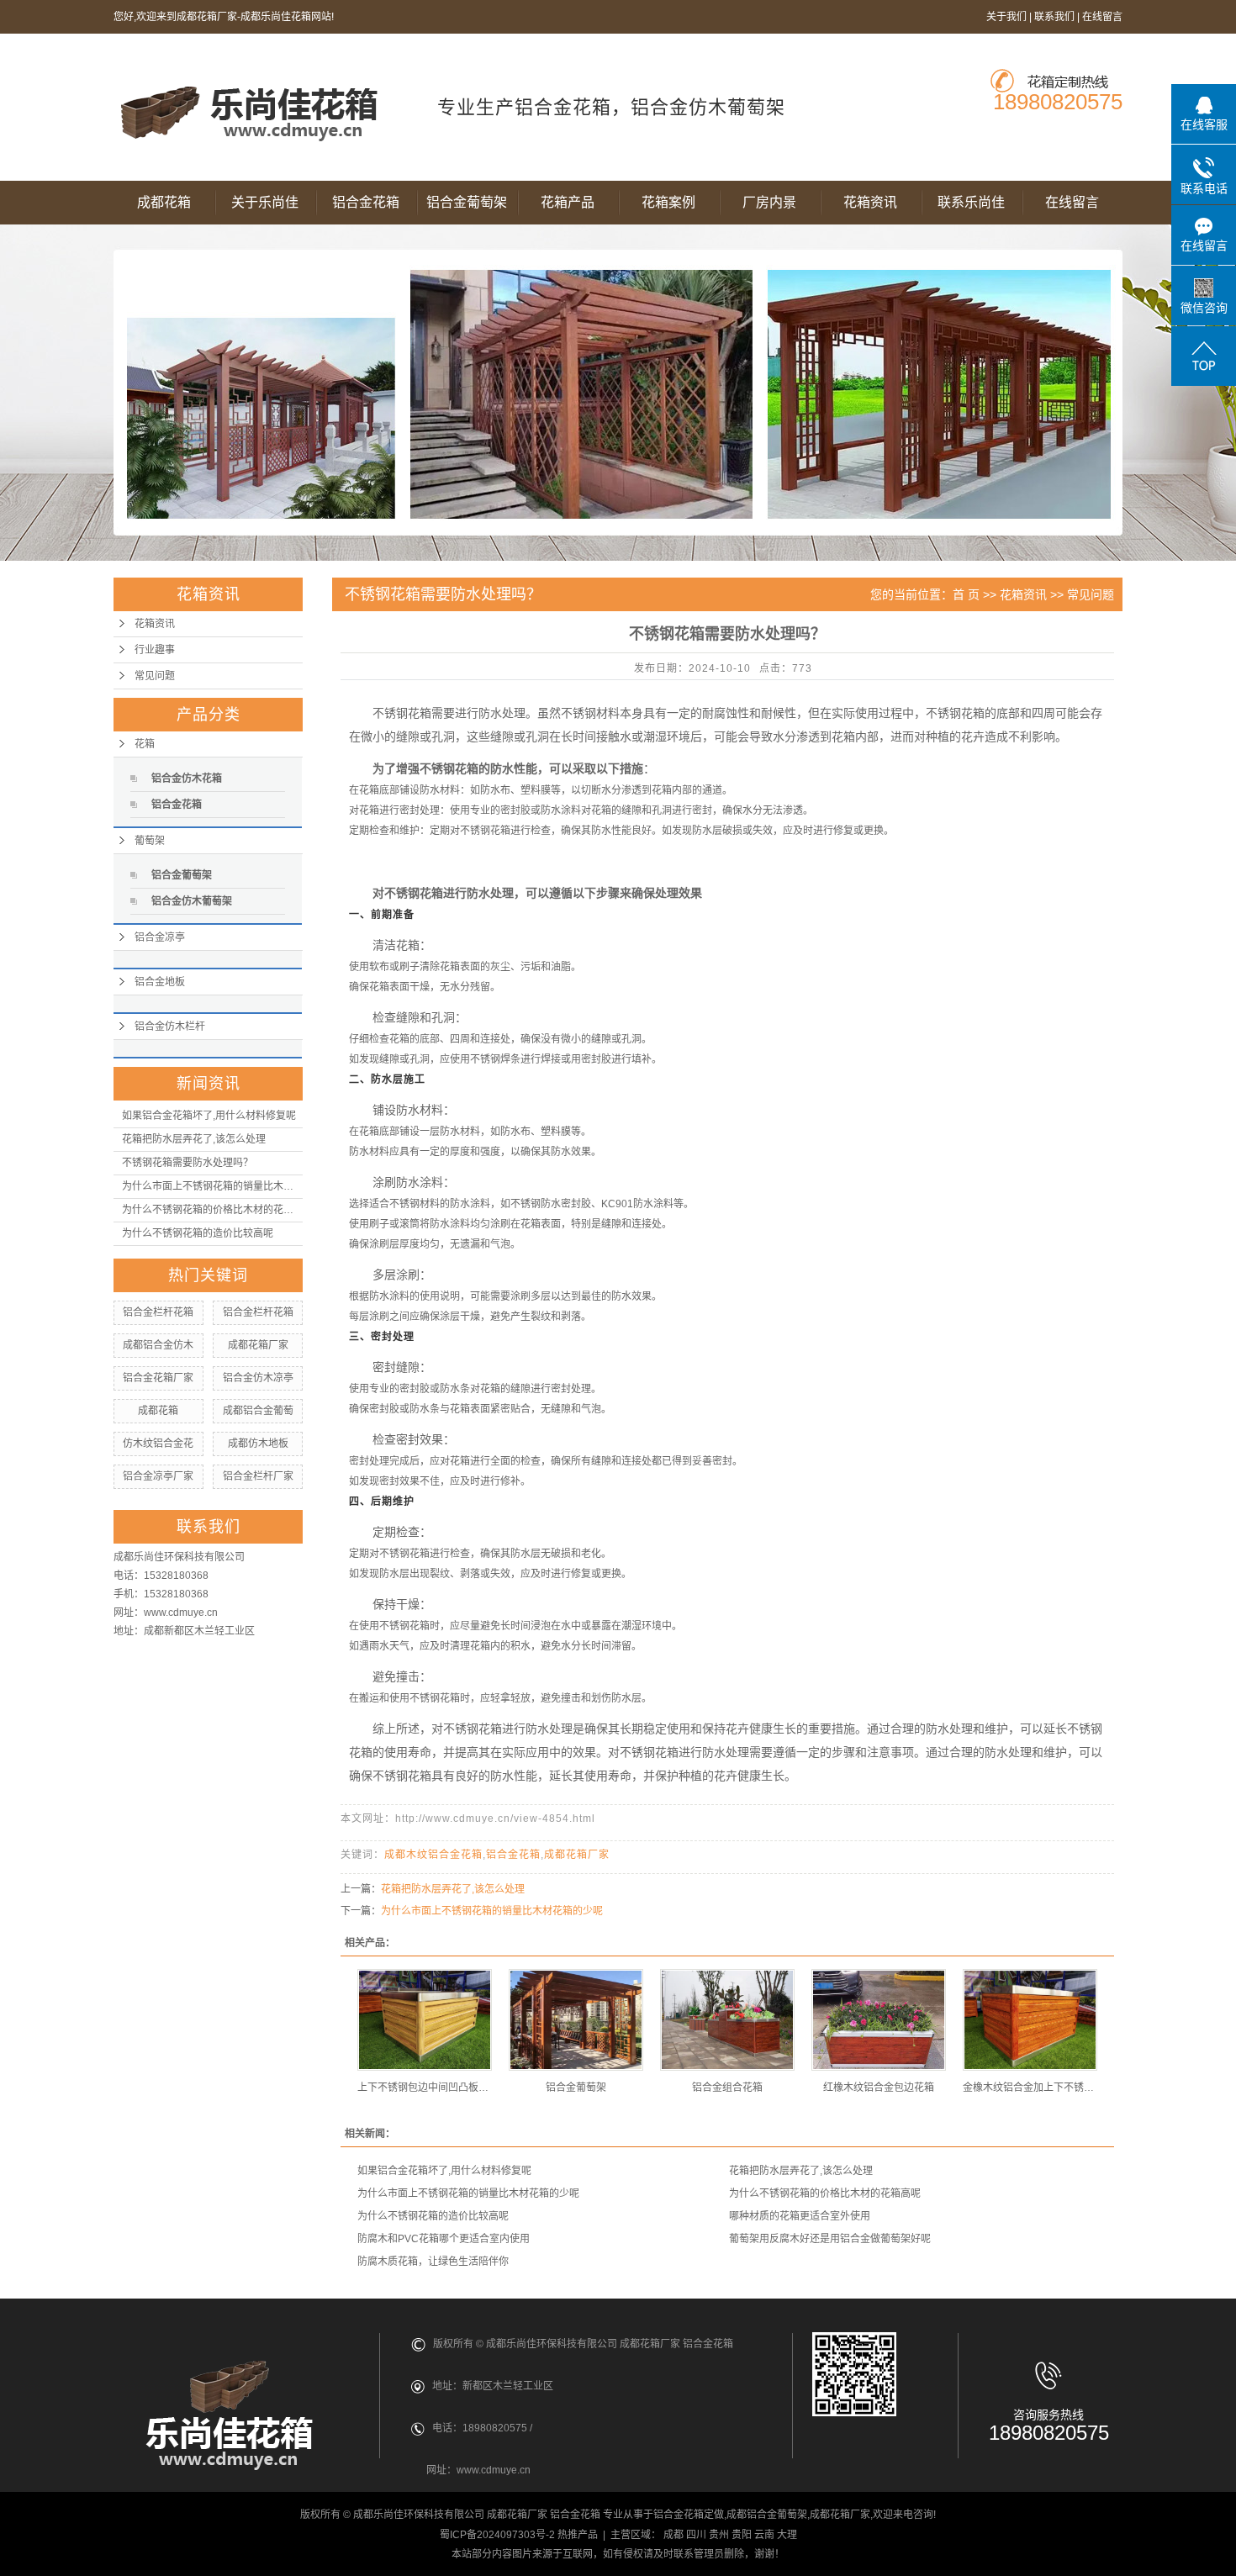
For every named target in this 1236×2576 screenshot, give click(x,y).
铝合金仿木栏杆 (170, 1027)
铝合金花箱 (366, 202)
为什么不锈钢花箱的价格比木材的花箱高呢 (212, 1210)
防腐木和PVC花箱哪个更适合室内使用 (444, 2239)
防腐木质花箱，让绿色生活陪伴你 (433, 2262)
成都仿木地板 (258, 1444)
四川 (696, 2535)
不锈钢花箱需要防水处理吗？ (188, 1163)
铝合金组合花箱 (727, 2088)
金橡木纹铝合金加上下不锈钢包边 (1030, 2088)
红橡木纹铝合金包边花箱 (879, 2088)
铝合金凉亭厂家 (158, 1476)
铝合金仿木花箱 (187, 779)
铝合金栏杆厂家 (258, 1476)
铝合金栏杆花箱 (158, 1312)
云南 (764, 2535)
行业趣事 (155, 650)
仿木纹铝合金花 (158, 1444)
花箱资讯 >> (1033, 594)
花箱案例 (668, 202)
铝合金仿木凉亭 (258, 1378)
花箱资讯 (870, 202)
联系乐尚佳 (971, 202)
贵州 (719, 2535)
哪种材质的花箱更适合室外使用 (800, 2216)
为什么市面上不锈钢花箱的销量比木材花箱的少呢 (212, 1186)
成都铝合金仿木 (158, 1345)
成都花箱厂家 (258, 1345)
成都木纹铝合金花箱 (433, 1855)
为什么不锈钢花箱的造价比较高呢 (198, 1233)
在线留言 (1102, 17)
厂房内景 (769, 202)
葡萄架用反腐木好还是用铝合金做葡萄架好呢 (830, 2239)
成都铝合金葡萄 (258, 1411)
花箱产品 (568, 202)
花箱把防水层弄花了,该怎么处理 (194, 1139)
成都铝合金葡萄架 (767, 2515)
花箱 (145, 744)
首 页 (966, 594)
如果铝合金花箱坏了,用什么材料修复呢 (209, 1116)
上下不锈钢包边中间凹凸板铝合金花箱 (425, 2088)
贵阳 (742, 2535)
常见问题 (155, 676)
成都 (673, 2535)
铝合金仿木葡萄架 (192, 901)
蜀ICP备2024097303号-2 (497, 2535)
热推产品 (578, 2535)
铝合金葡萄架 (467, 202)
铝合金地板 (160, 982)
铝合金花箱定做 (689, 2515)
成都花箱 (164, 202)
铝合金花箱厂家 (158, 1378)
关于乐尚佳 (265, 202)
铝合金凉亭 (160, 937)
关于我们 (1006, 17)
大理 (787, 2535)
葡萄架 (150, 841)
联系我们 (1054, 17)
